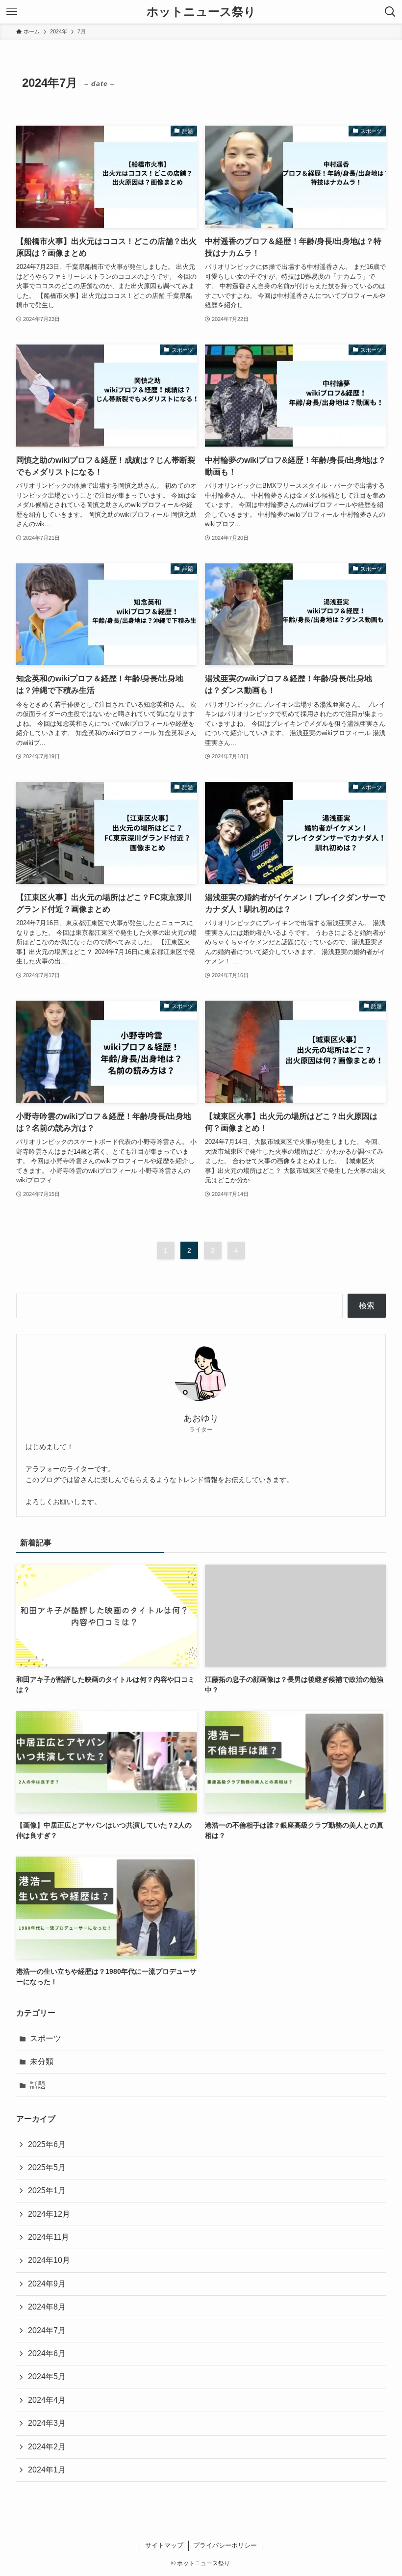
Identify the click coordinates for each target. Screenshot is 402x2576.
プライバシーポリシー (225, 2545)
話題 (38, 2085)
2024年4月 (47, 2400)
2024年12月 (49, 2214)
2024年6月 (47, 2353)
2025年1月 (47, 2191)
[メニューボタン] (12, 12)
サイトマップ (164, 2545)
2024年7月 (47, 2330)
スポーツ (46, 2038)
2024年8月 (47, 2307)
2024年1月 (47, 2470)
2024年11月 (49, 2237)
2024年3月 (47, 2423)
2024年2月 (47, 2447)
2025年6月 (47, 2144)
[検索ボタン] (390, 12)
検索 (367, 1306)
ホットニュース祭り (201, 12)
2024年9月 (47, 2284)
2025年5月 (47, 2167)
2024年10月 (49, 2260)
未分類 (42, 2061)
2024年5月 (47, 2377)
